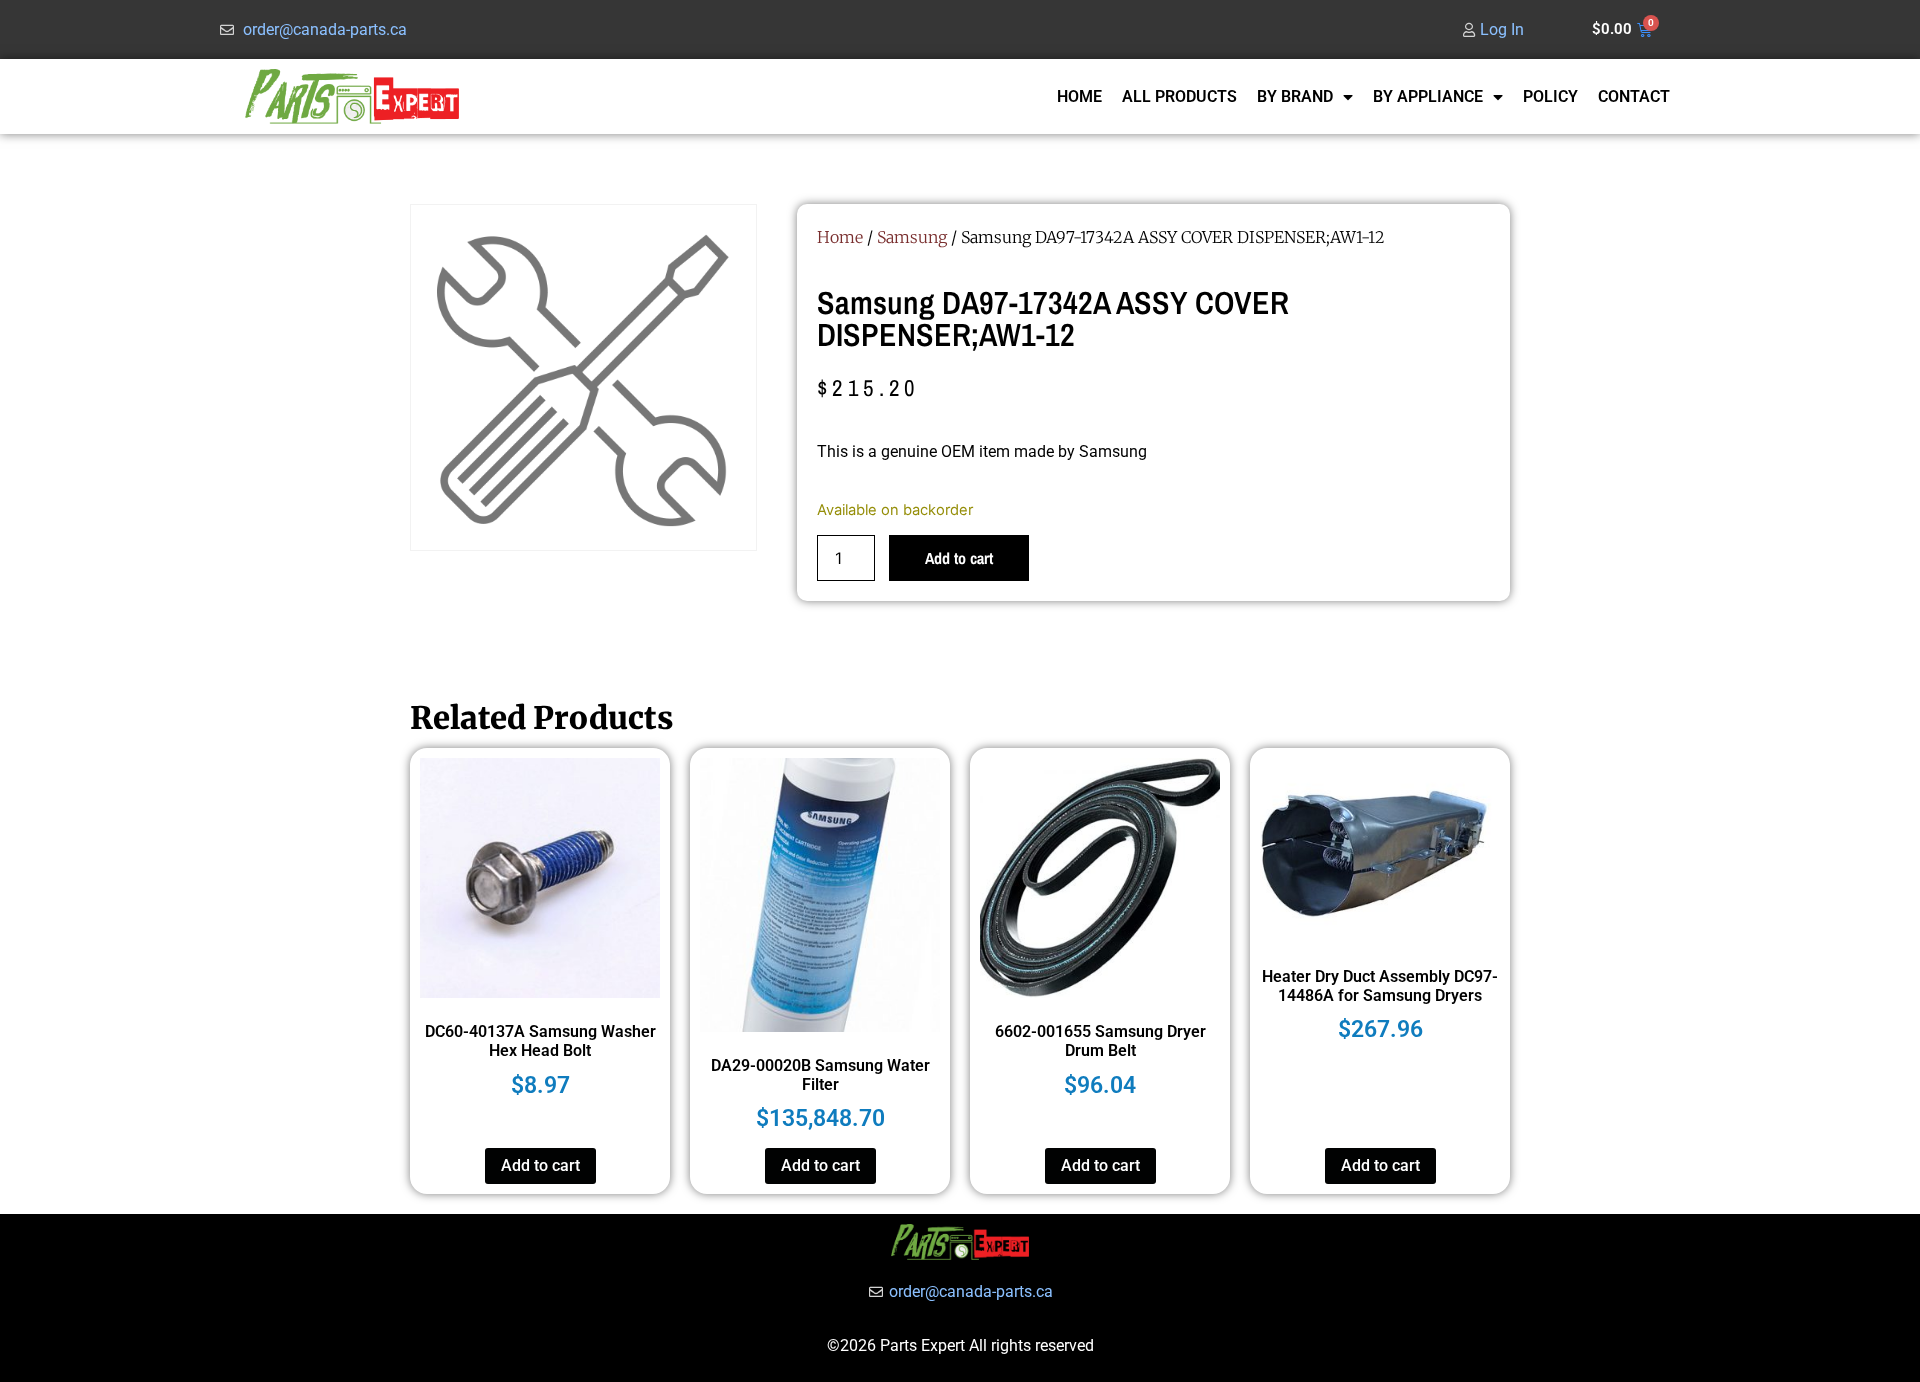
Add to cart (959, 558)
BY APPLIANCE (1428, 96)
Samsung (912, 237)
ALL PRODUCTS (1179, 96)
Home (840, 237)
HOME (1079, 96)
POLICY (1550, 96)
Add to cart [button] (540, 1165)
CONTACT (1634, 96)
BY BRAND (1295, 96)
